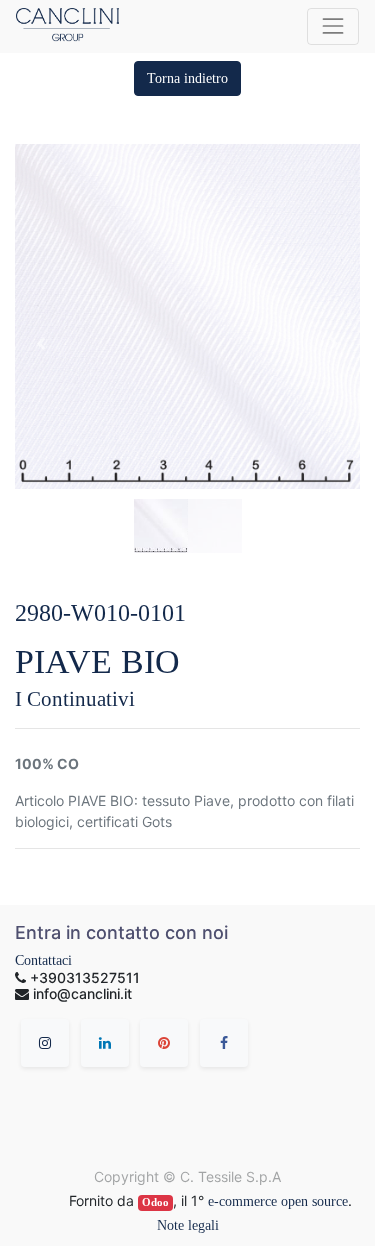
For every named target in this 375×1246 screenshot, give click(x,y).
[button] (187, 78)
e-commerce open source (278, 1201)
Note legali (188, 1225)
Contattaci (43, 960)
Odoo (155, 1202)
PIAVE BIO (97, 661)
